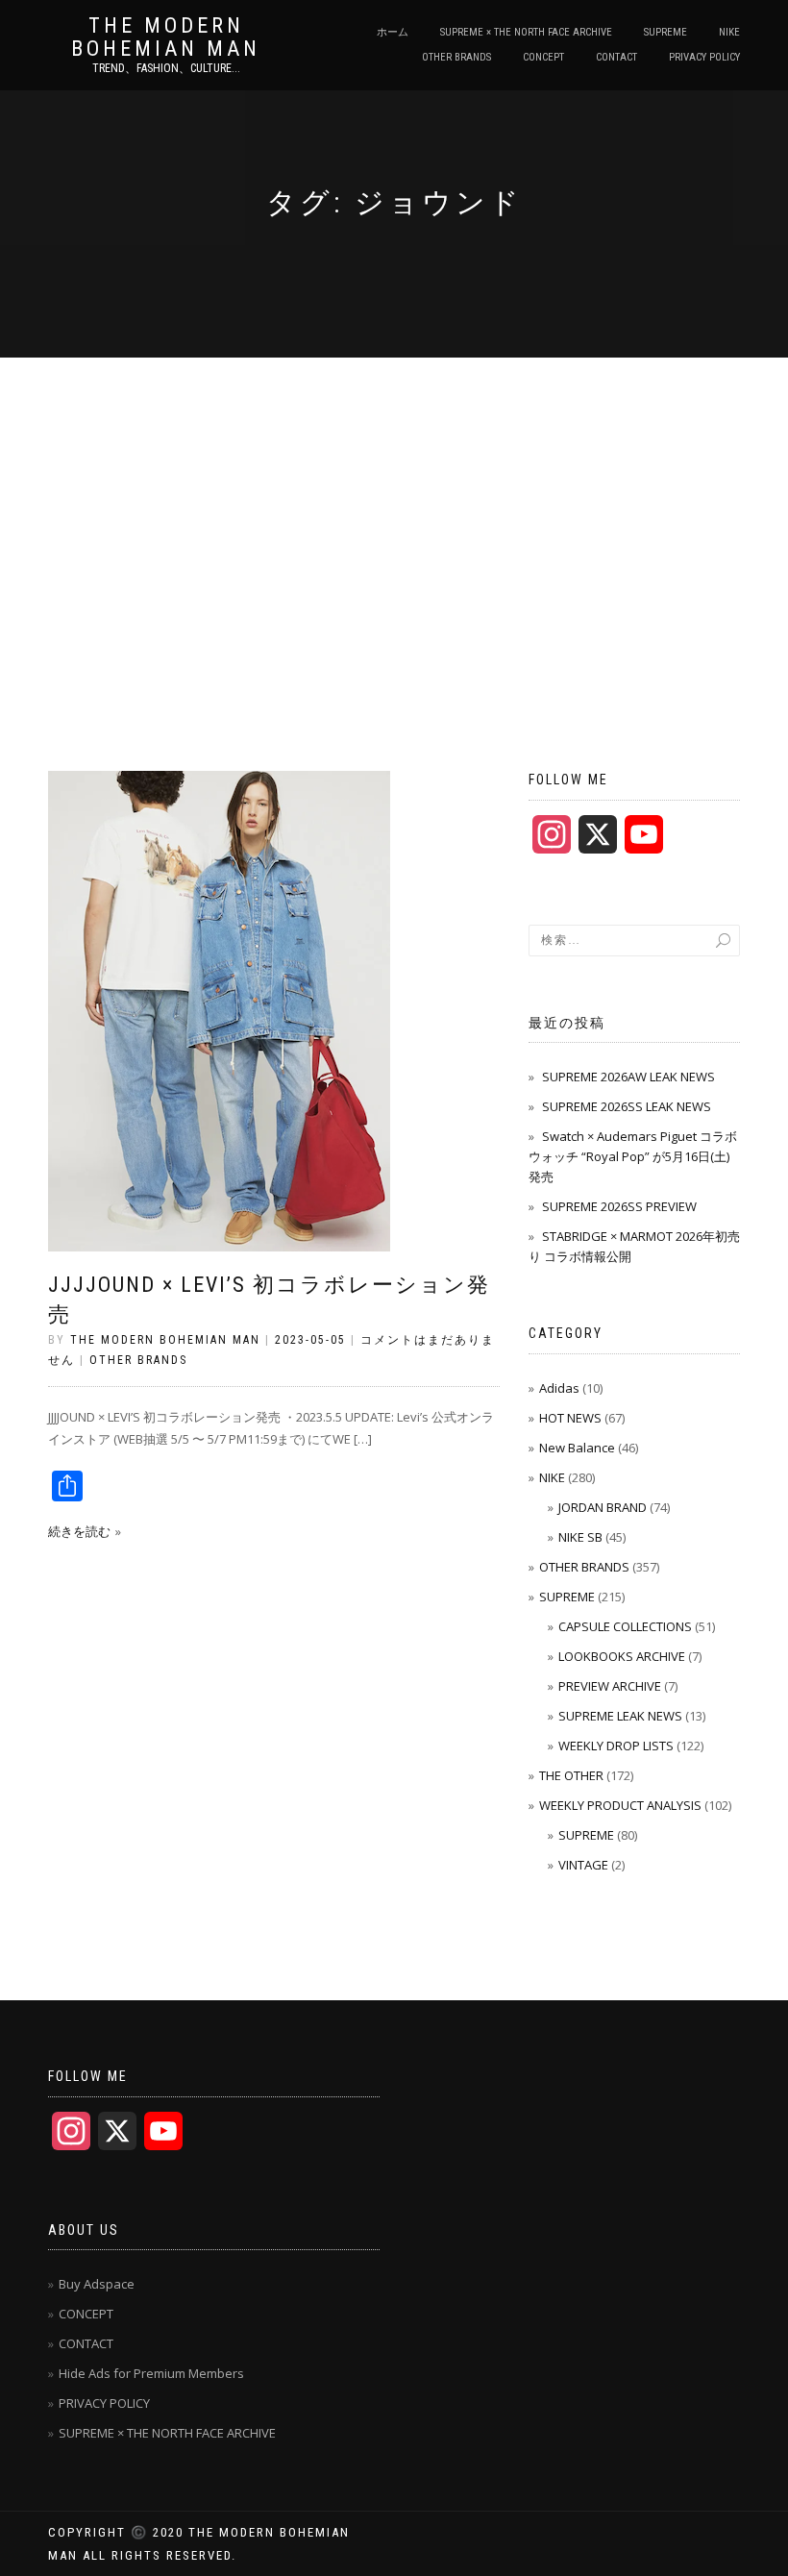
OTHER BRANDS (456, 57)
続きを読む (79, 1531)
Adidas (559, 1388)
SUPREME (665, 32)
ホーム (393, 32)
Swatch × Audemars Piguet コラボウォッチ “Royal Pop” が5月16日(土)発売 (633, 1156)
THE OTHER (571, 1775)
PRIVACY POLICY (704, 57)
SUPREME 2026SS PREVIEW (619, 1206)
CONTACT (616, 57)
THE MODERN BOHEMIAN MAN (166, 37)
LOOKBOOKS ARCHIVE (622, 1656)
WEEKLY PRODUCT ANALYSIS (620, 1805)
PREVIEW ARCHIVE (610, 1686)
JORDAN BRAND (603, 1507)
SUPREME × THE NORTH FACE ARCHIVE (526, 32)
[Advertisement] (394, 502)
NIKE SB (580, 1537)
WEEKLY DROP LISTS (616, 1746)
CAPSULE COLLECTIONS (625, 1626)
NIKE (729, 32)
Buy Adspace (97, 2284)
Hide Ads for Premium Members (151, 2373)
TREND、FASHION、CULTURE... (166, 68)
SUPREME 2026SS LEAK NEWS (627, 1106)
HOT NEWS (570, 1418)
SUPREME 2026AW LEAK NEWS (628, 1077)
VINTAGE (583, 1865)
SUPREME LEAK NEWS (620, 1716)
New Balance (577, 1448)
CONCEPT (543, 57)
